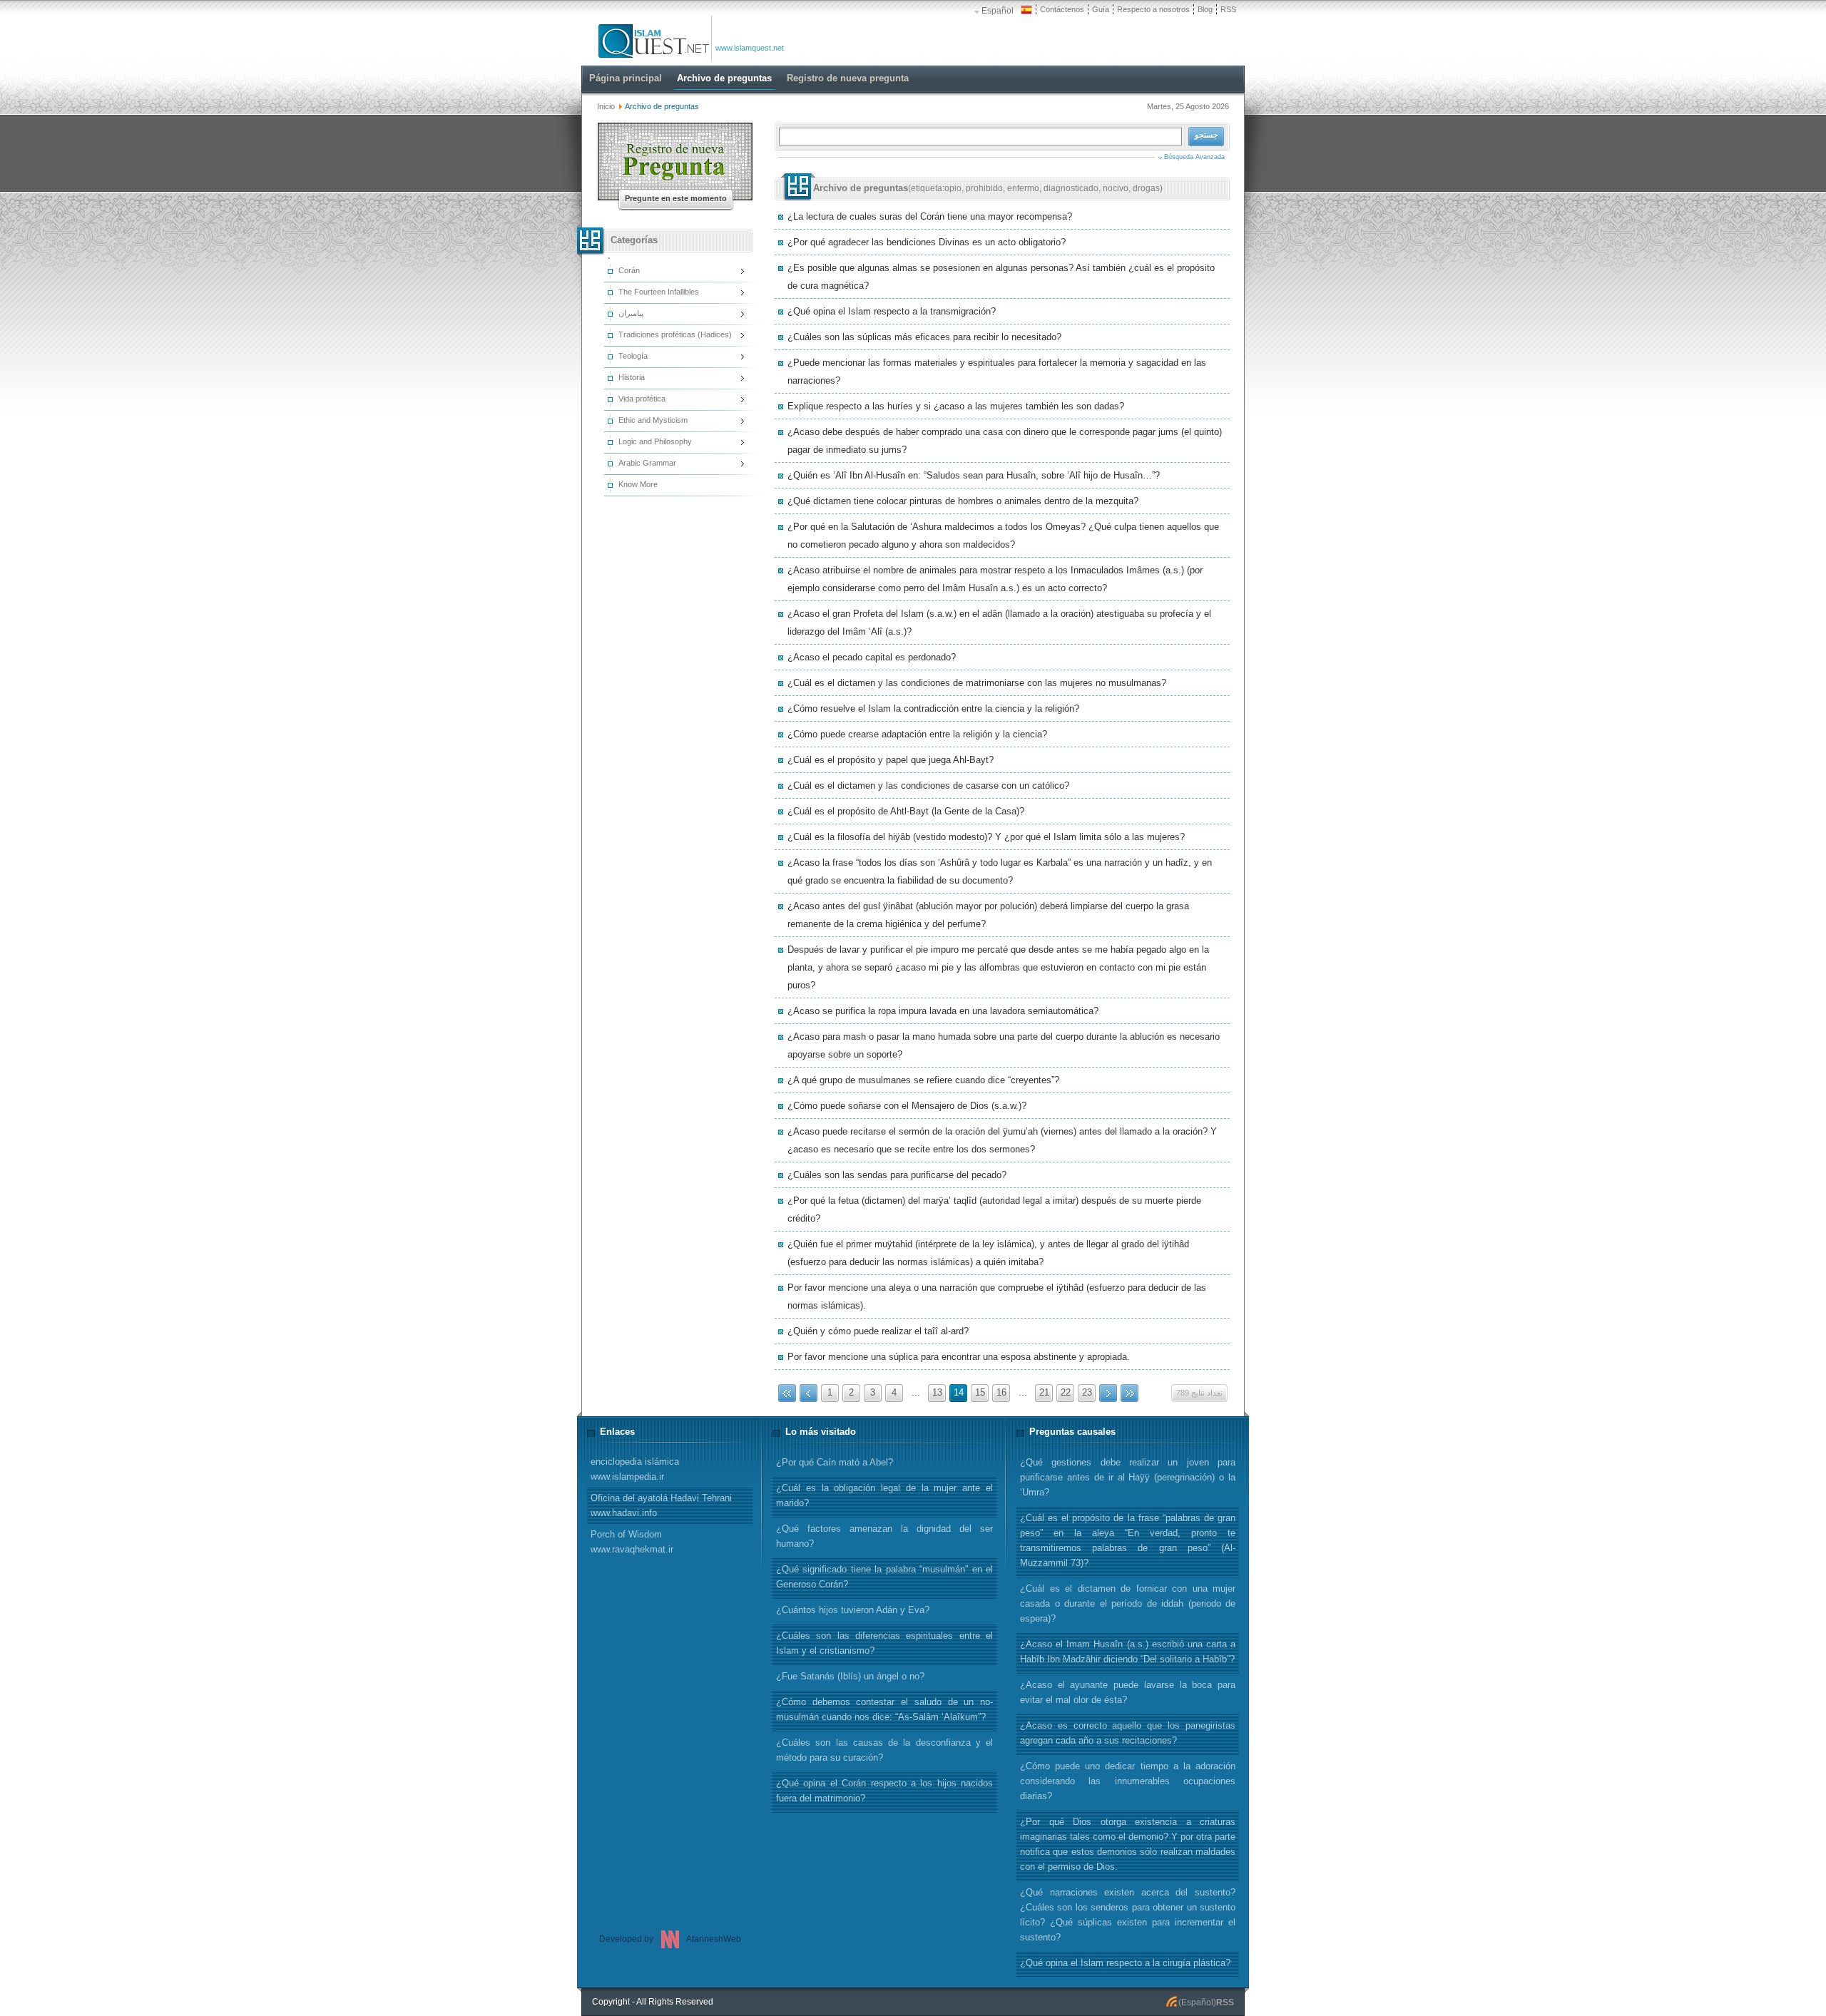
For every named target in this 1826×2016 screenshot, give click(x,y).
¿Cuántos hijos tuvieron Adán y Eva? (853, 1610)
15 (980, 1392)
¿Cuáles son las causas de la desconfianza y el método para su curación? (884, 1750)
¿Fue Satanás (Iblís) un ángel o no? (850, 1676)
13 (937, 1392)
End (1129, 1393)
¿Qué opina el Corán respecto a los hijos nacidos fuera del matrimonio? (884, 1791)
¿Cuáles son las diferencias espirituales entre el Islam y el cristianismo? (884, 1643)
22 (1066, 1392)
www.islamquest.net (750, 48)
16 (1001, 1392)
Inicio (606, 106)
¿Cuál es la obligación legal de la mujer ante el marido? (884, 1495)
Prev (809, 1393)
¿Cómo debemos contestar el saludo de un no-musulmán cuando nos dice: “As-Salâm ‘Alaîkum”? (884, 1709)
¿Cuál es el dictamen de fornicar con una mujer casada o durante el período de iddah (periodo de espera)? (1128, 1603)
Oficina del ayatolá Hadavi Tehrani (661, 1505)
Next (1108, 1393)
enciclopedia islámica (635, 1469)
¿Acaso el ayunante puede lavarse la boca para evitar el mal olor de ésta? (1128, 1692)
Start (787, 1393)
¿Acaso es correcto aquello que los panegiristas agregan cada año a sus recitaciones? (1128, 1733)
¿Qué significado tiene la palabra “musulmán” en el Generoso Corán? (884, 1577)
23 (1087, 1392)
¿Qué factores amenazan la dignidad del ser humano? (884, 1536)
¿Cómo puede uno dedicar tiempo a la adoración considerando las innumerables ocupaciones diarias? (1128, 1781)
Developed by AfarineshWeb (670, 1939)
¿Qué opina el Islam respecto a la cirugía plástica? (1125, 1963)
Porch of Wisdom (632, 1542)
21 (1044, 1392)
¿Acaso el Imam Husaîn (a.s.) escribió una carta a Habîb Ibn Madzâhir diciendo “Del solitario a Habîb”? (1128, 1652)
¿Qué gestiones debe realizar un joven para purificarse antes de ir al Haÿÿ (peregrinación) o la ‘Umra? (1128, 1477)
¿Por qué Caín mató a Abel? (835, 1462)
